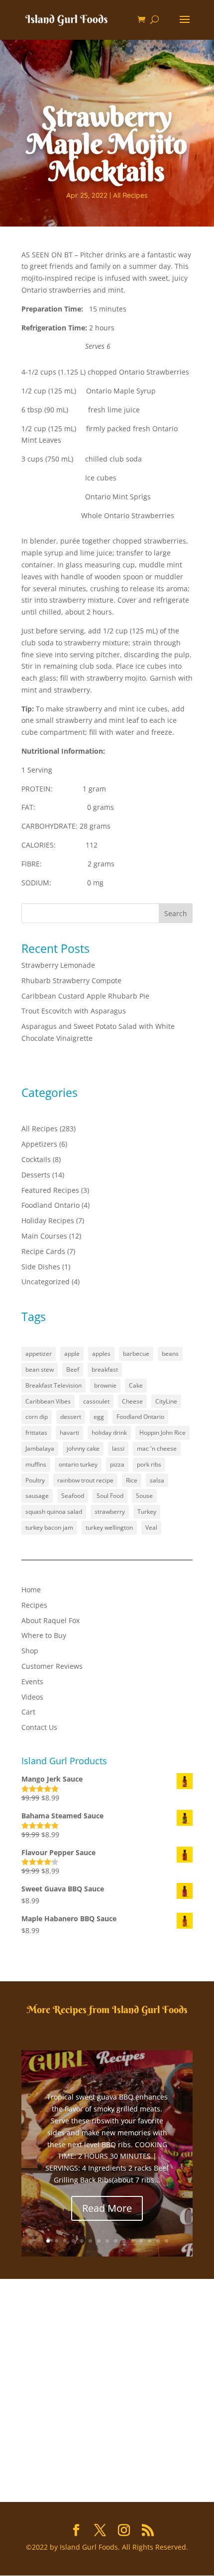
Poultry (35, 1480)
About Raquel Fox (51, 1620)
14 (158, 2241)
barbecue (136, 1354)
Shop (30, 1651)
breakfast (105, 1369)
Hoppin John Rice (162, 1433)
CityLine (166, 1401)
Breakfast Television (53, 1385)
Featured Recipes (50, 1190)
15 (166, 2241)
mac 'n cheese (157, 1448)
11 (133, 2241)
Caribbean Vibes (48, 1401)
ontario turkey (78, 1464)
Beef (73, 1369)
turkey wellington (109, 1527)
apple (72, 1354)
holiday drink (109, 1433)
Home (31, 1590)
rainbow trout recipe (85, 1480)
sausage (37, 1496)
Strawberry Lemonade (58, 965)
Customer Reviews (52, 1666)
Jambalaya (40, 1448)
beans (170, 1354)
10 (124, 2241)
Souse (144, 1496)
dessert (71, 1417)
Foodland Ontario (51, 1205)
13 (150, 2241)
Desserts (36, 1175)
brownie (105, 1385)
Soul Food (110, 1496)
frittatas (36, 1433)
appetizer (39, 1354)
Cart (28, 1712)
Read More (107, 2208)
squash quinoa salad (54, 1512)
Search (176, 913)
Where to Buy (44, 1635)
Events (32, 1681)
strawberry (110, 1512)
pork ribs (149, 1464)
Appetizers (39, 1144)
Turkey (147, 1512)
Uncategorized (46, 1282)
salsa (157, 1480)
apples (101, 1354)
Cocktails (36, 1159)
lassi (118, 1448)
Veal (151, 1527)
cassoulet (96, 1401)
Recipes (34, 1605)
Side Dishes (41, 1267)
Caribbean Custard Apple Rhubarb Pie (85, 996)
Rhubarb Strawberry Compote (71, 980)
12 (141, 2241)
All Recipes (130, 195)
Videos (32, 1697)
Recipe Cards (43, 1251)
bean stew (40, 1369)
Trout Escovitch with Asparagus (74, 1011)
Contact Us (39, 1727)
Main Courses (44, 1236)
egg (99, 1417)
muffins (36, 1464)
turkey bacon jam (49, 1527)
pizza (117, 1464)
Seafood (73, 1496)
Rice (132, 1480)
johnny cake (83, 1448)
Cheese (132, 1401)
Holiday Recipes (48, 1220)
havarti (69, 1433)
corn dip (37, 1417)
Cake (136, 1385)
